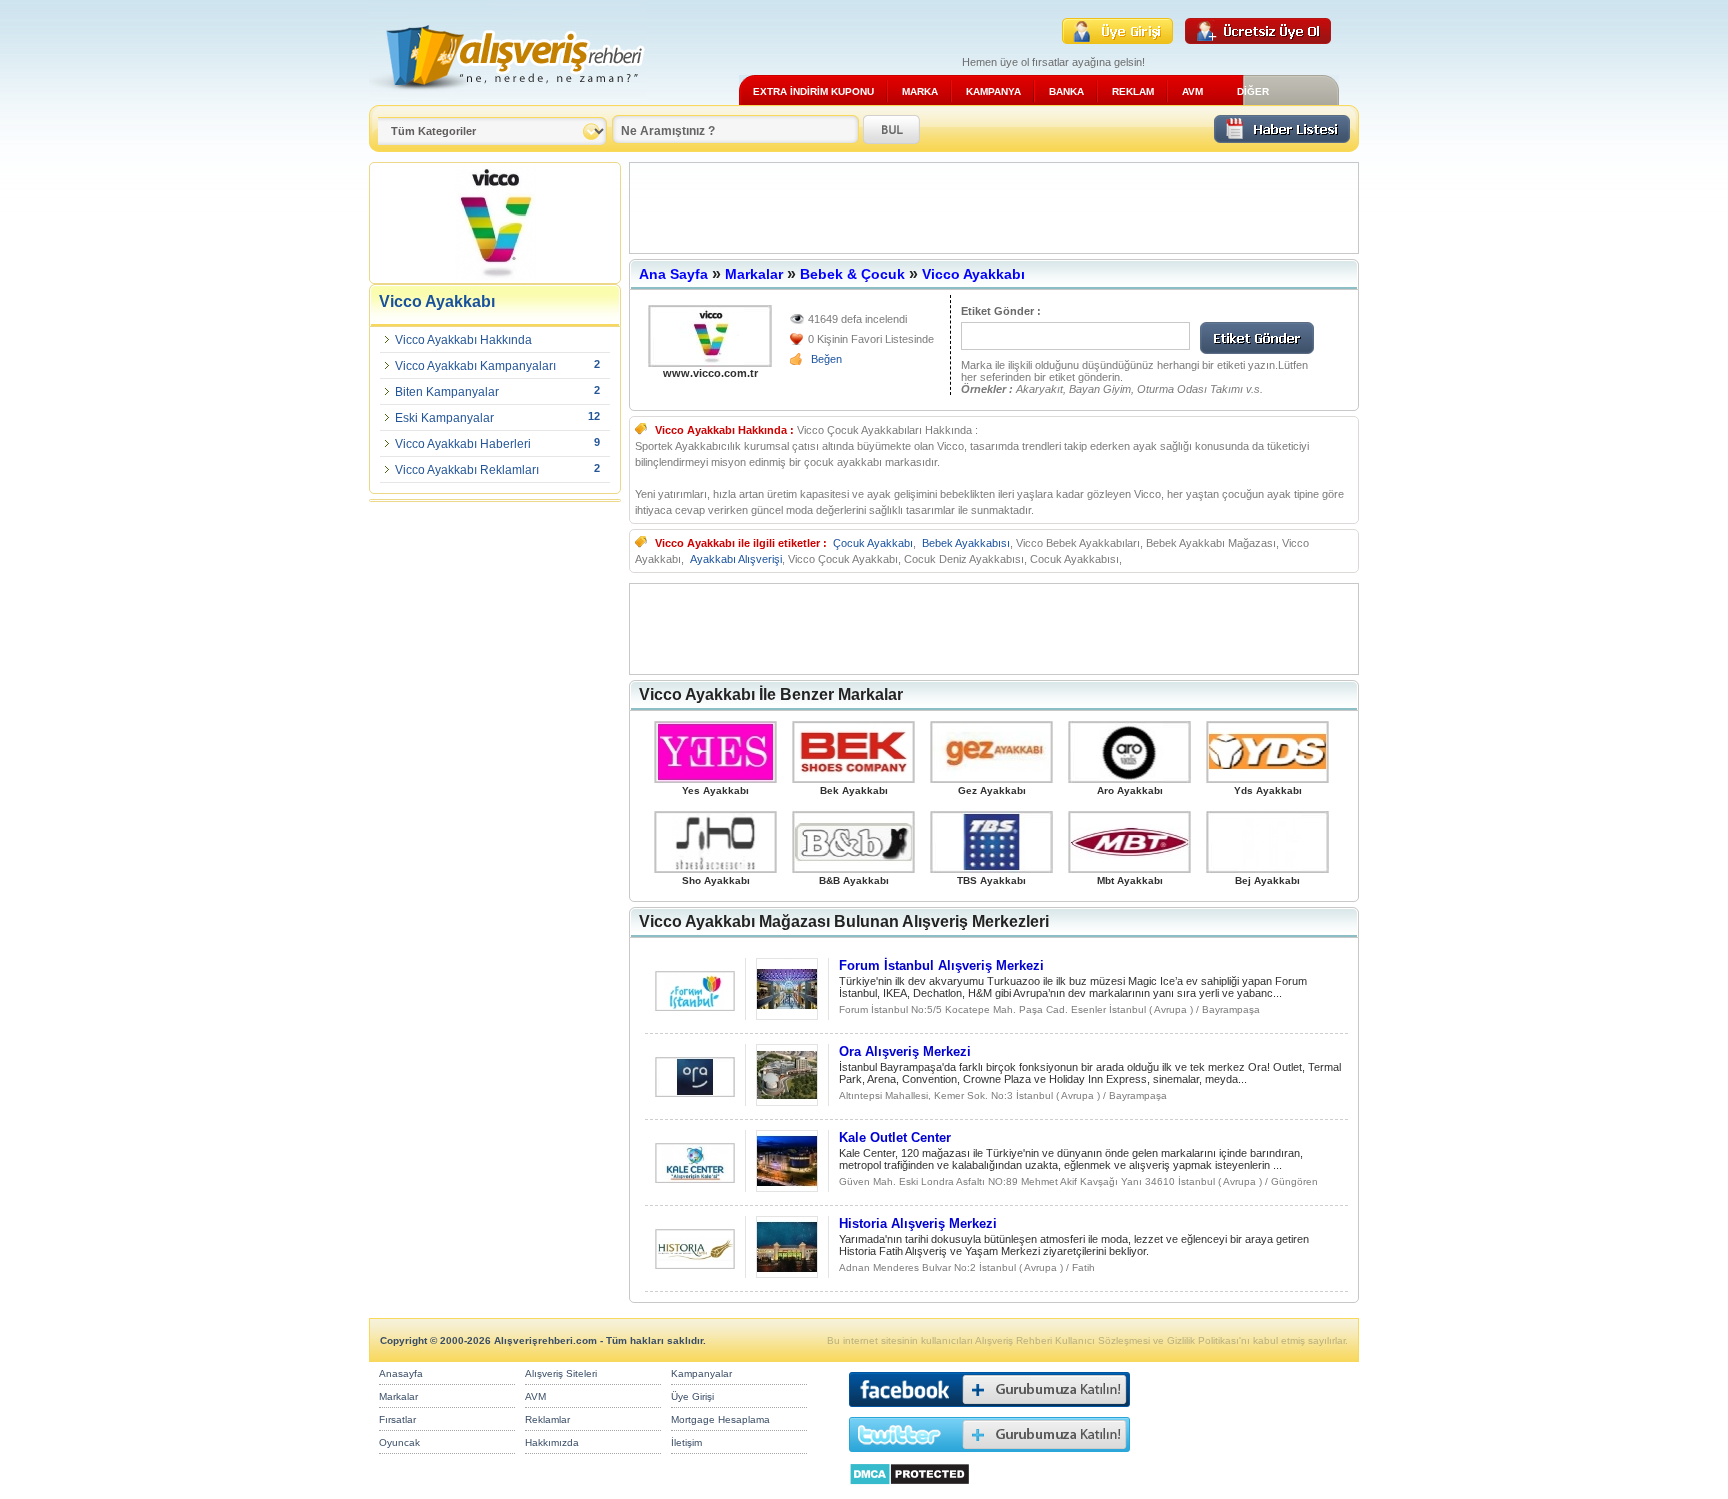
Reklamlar (547, 1419)
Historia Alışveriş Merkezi (918, 1223)
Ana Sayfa (673, 274)
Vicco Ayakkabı (973, 274)
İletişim (686, 1442)
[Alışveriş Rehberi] (507, 97)
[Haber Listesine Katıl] (1282, 137)
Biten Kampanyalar (447, 392)
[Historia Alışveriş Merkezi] (695, 1263)
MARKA (920, 91)
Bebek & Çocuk (852, 274)
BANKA (1066, 91)
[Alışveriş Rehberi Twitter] (989, 1456)
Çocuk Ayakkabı (873, 543)
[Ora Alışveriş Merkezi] (695, 1091)
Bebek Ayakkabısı (966, 543)
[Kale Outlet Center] (695, 1177)
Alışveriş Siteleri (561, 1373)
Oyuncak (399, 1442)
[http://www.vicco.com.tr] (710, 336)
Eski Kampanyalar (444, 418)
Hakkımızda (552, 1442)
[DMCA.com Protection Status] (909, 1490)
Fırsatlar (397, 1419)
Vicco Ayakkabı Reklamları (467, 470)
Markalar (754, 274)
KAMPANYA (993, 91)
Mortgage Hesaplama (720, 1419)
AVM (1192, 91)
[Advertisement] (994, 208)
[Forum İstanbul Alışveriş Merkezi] (695, 1005)
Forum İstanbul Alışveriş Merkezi (941, 965)
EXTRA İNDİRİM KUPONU (813, 91)
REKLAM (1133, 91)
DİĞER (1253, 91)
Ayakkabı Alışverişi (736, 559)
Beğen (826, 359)
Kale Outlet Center (895, 1137)
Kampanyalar (701, 1373)
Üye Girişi (692, 1396)
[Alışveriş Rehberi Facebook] (989, 1411)
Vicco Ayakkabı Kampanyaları (475, 366)
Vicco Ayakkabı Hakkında (463, 340)
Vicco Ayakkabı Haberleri (463, 444)
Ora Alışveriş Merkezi (905, 1051)
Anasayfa (401, 1373)
